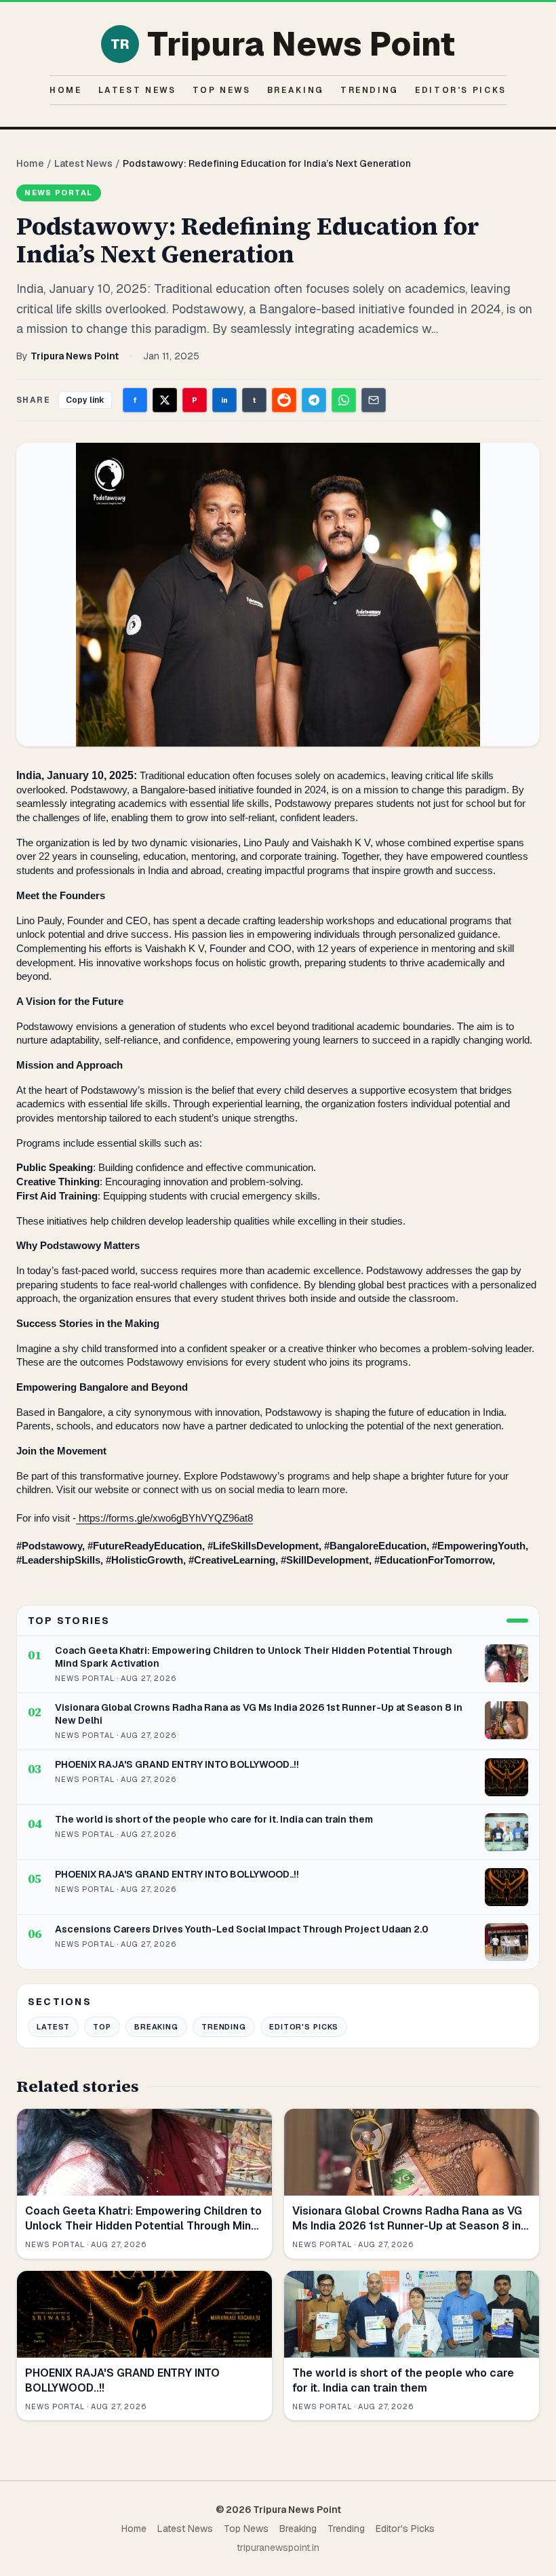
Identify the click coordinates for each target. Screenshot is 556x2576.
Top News (222, 90)
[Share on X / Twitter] (165, 400)
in (224, 400)
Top (102, 2027)
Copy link (85, 400)
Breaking (296, 90)
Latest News (137, 90)
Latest (53, 2027)
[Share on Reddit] (284, 400)
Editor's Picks (461, 90)
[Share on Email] (374, 400)
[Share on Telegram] (314, 400)
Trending (370, 90)
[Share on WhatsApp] (344, 400)
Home (66, 90)
